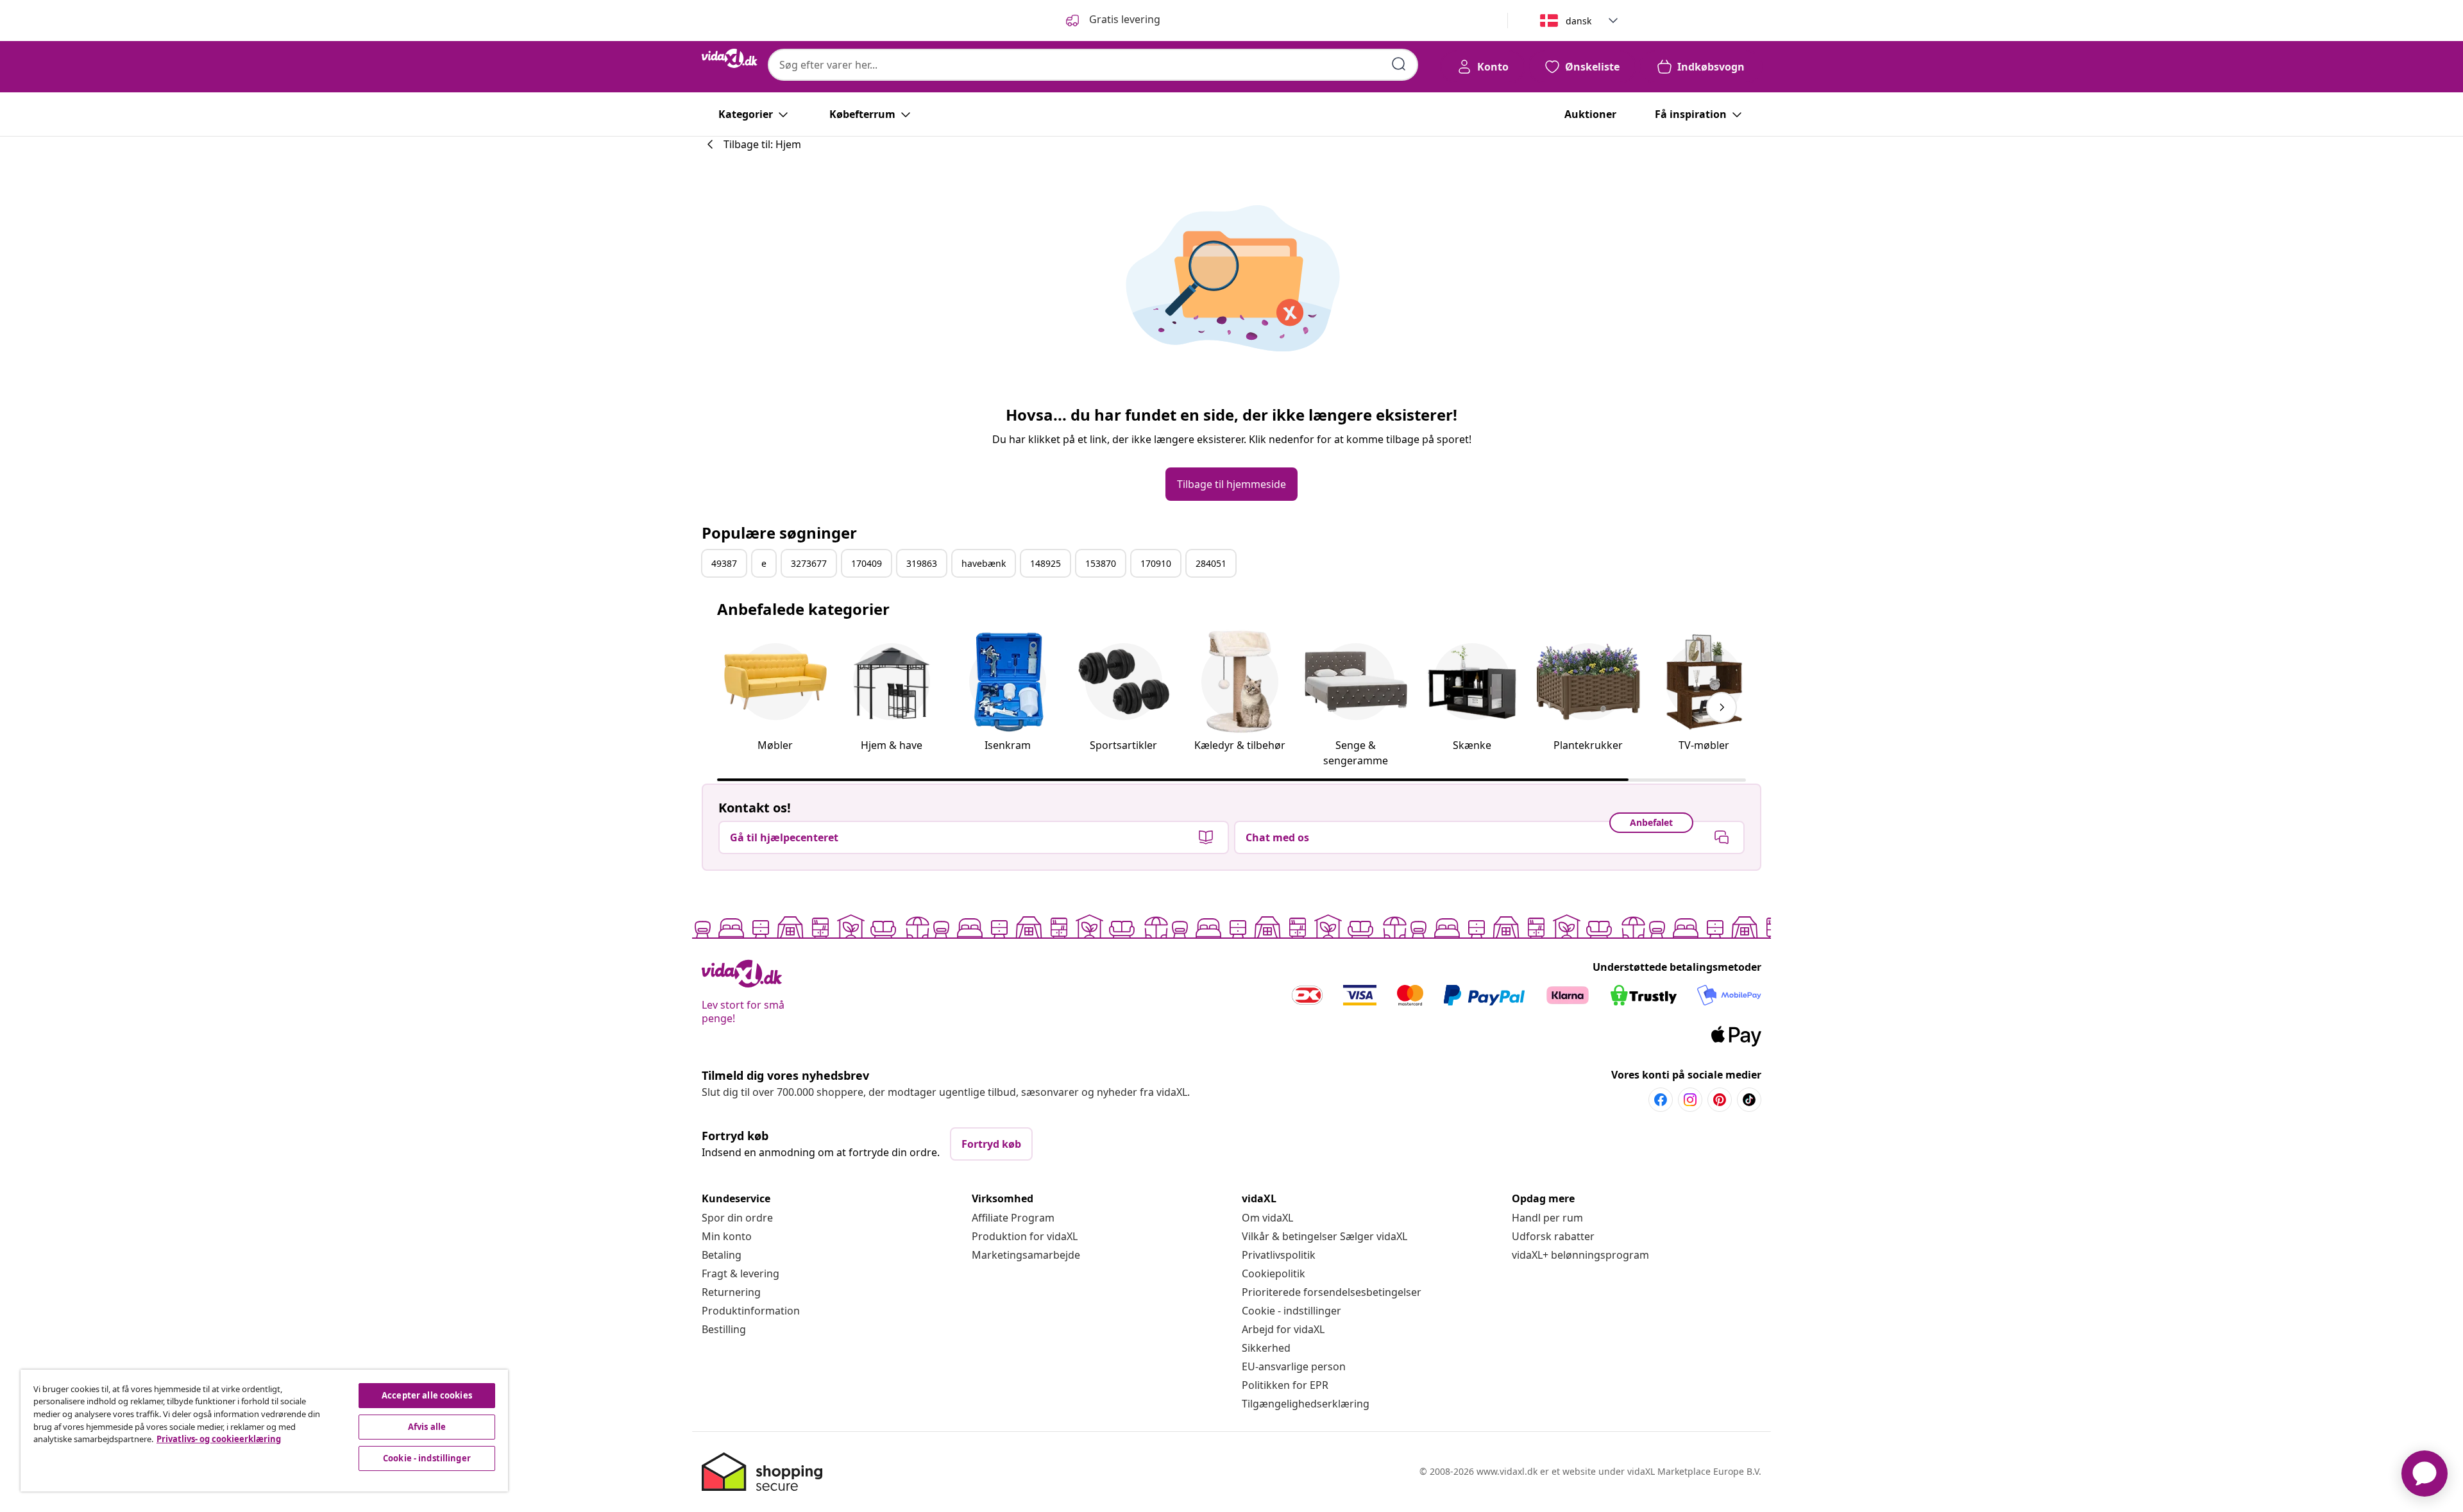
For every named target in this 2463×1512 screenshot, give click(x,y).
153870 (1101, 563)
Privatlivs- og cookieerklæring (219, 1439)
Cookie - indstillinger (1291, 1311)
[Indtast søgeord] (1399, 64)
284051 (1211, 563)
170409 (867, 563)
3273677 (809, 563)
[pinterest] (1720, 1100)
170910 (1156, 563)
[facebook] (1661, 1100)
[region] (264, 1431)
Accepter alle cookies (427, 1395)
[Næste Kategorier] (1722, 707)
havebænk (984, 563)
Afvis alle (427, 1427)
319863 (922, 563)
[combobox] (1093, 65)
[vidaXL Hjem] (730, 58)
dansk (1579, 21)
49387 (724, 563)
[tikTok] (1749, 1100)
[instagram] (1690, 1100)
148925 (1045, 563)
